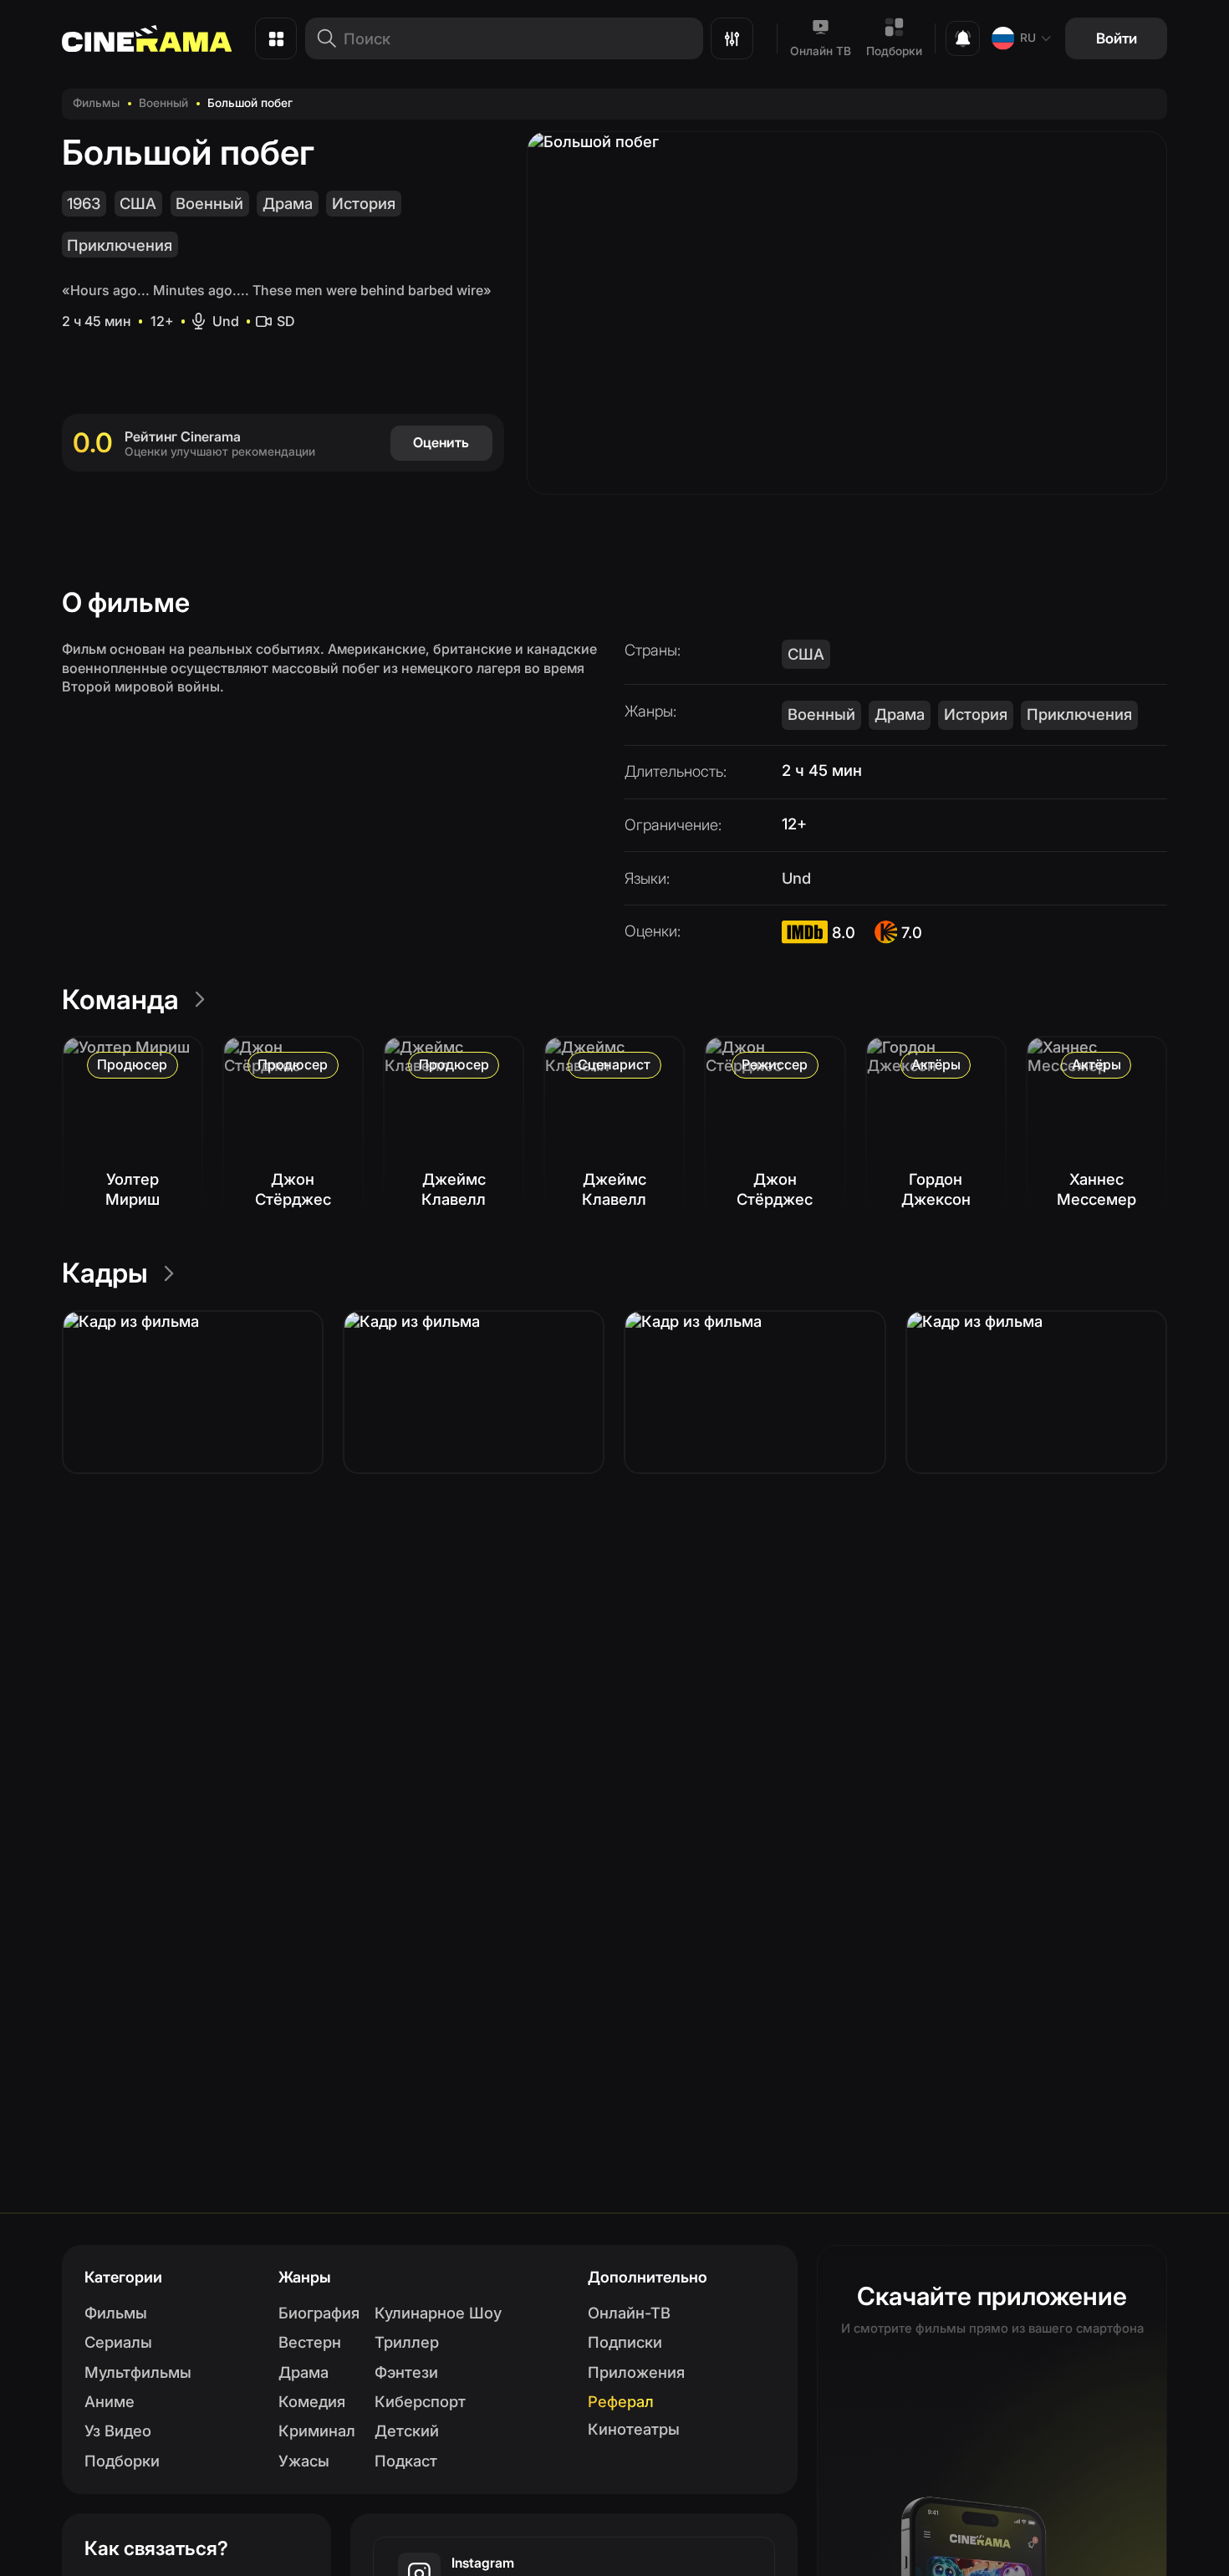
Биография (319, 2313)
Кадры (105, 1273)
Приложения (636, 2372)
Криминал (317, 2431)
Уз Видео (118, 2431)
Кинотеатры (634, 2429)
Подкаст (406, 2461)
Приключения (120, 245)
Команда (120, 1000)
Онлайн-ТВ (629, 2313)
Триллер (407, 2342)
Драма (288, 203)
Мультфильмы (138, 2372)
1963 (84, 203)
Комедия (312, 2401)
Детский (407, 2431)
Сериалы (118, 2342)
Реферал (621, 2401)
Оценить (441, 442)
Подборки (894, 51)
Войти (1117, 38)
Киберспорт (420, 2401)
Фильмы (96, 103)
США (138, 203)
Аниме (110, 2401)
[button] (193, 1392)
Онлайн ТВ (821, 51)
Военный (163, 103)
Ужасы (304, 2461)
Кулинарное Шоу (438, 2313)
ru (1028, 38)
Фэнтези (406, 2372)
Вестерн (310, 2342)
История (364, 203)
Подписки (625, 2342)
